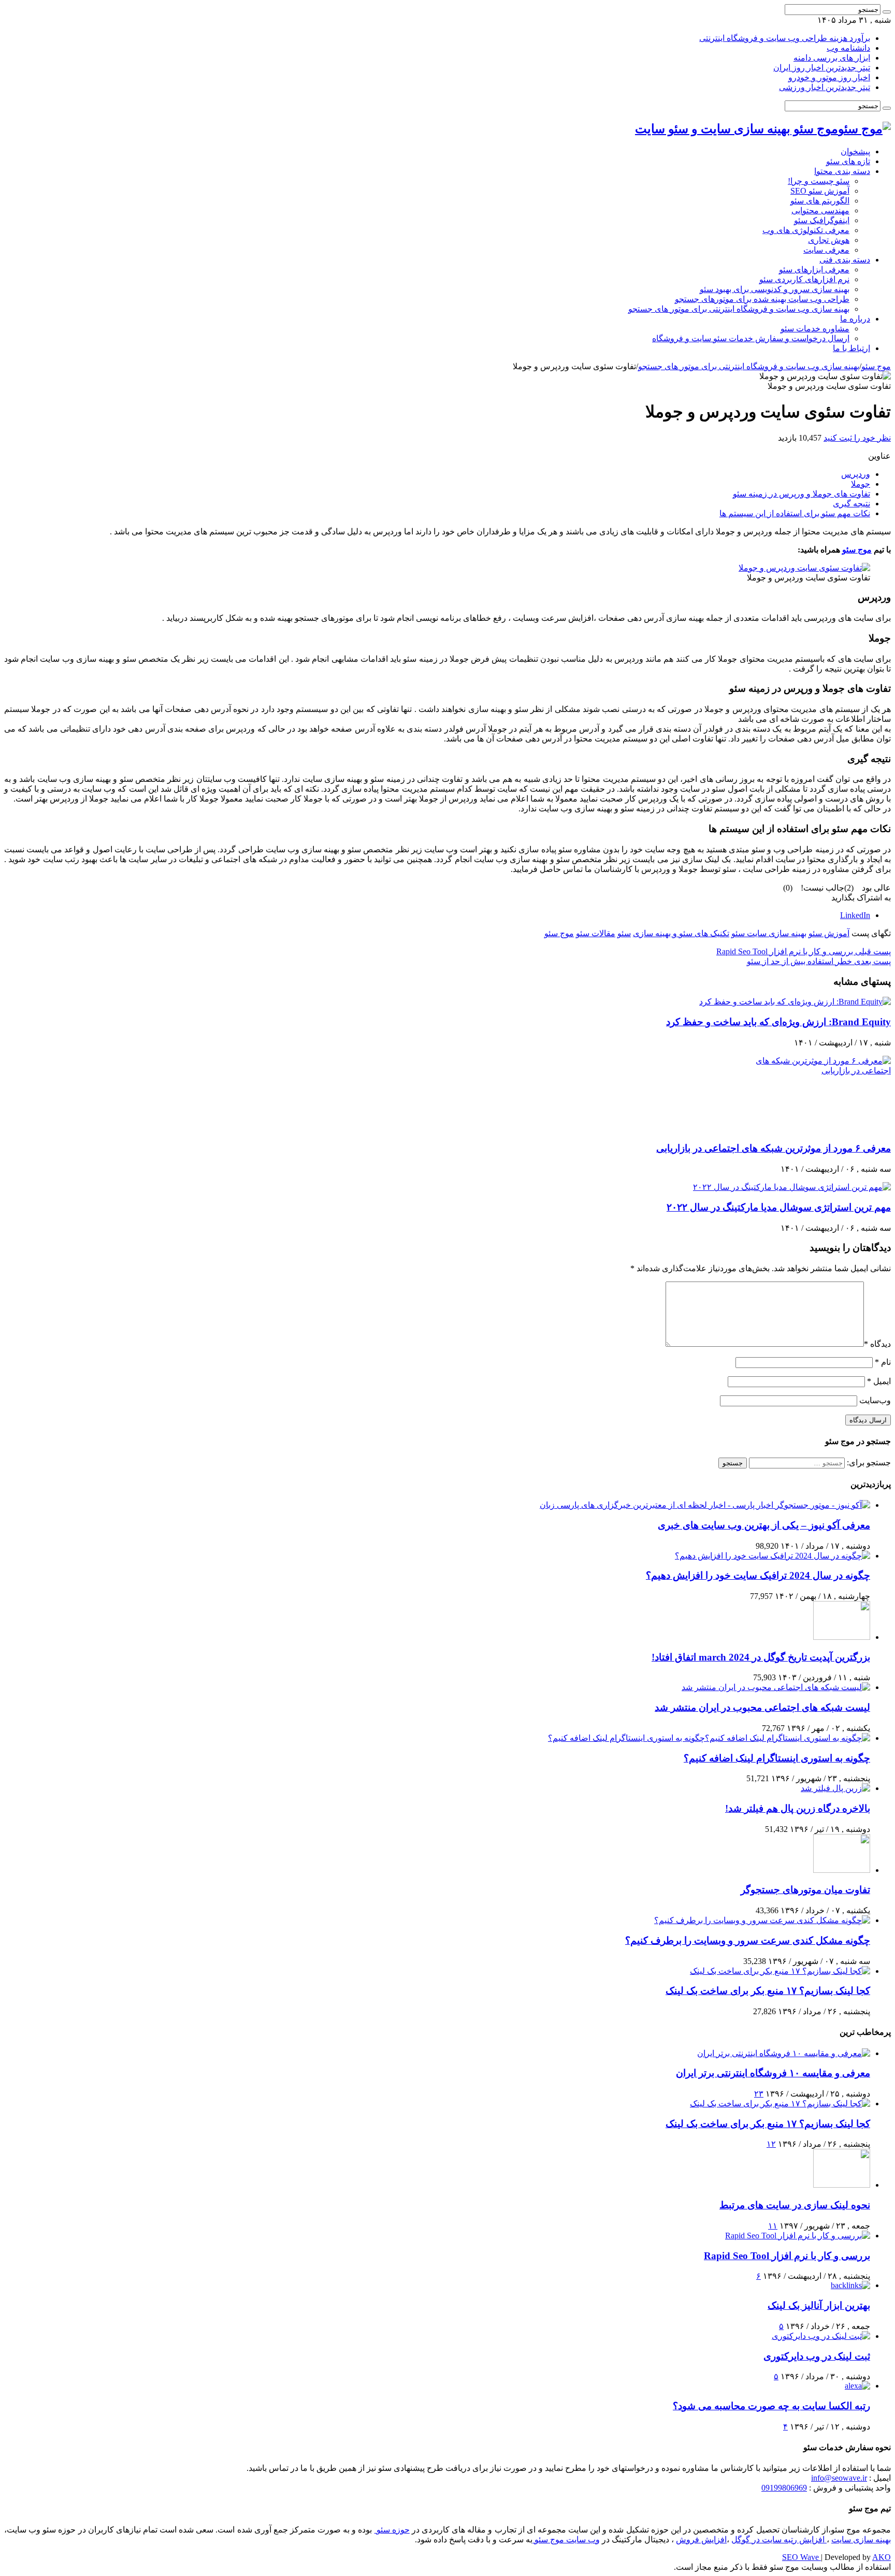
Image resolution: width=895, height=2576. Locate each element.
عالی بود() (868, 888)
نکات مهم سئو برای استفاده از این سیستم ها (795, 513)
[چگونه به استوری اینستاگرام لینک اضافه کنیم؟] (709, 1738)
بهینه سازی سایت (861, 2539)
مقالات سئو (596, 933)
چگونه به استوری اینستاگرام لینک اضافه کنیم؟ (777, 1758)
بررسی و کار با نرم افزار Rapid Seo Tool (804, 951)
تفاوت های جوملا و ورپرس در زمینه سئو (802, 494)
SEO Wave (802, 2557)
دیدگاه (877, 1344)
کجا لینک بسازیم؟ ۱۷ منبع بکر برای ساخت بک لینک (768, 1991)
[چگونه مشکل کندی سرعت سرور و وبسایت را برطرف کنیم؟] (762, 1920)
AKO (882, 2557)
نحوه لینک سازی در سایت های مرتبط (795, 2205)
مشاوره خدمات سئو (815, 329)
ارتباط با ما (851, 348)
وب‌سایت (875, 1400)
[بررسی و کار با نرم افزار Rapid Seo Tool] (798, 2236)
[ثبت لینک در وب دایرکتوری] (821, 2336)
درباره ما (855, 319)
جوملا (861, 484)
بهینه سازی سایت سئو (769, 933)
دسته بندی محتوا (842, 171)
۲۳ (759, 2094)
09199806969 (784, 2488)
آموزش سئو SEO (820, 191)
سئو (624, 933)
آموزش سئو (829, 933)
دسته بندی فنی (845, 260)
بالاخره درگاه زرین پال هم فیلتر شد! (798, 1808)
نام (883, 1362)
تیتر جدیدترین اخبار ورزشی (825, 87)
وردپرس (856, 474)
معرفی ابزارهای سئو (814, 270)
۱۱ (773, 2226)
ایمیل (879, 1381)
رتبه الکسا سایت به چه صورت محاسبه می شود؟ (771, 2406)
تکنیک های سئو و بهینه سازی (681, 933)
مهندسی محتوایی (820, 210)
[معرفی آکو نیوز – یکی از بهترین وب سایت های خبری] (705, 1505)
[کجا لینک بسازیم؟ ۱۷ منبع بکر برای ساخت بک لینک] (780, 1971)
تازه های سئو (848, 161)
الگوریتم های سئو (820, 201)
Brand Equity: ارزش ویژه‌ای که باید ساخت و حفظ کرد (778, 1022)
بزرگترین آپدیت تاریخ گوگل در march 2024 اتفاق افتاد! (761, 1657)
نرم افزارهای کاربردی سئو (804, 279)
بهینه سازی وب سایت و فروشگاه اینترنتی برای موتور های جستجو (739, 309)
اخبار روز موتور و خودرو (829, 77)
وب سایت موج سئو (566, 2539)
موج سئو (876, 366)
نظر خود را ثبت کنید (857, 438)
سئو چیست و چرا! (819, 181)
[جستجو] (887, 12)
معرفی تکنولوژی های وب (806, 230)
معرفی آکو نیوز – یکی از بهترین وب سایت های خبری (764, 1525)
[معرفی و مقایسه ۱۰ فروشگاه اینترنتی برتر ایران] (784, 2053)
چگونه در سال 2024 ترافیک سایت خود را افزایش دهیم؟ (758, 1575)
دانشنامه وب (848, 48)
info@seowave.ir (839, 2478)
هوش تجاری (829, 240)
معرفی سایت (826, 250)
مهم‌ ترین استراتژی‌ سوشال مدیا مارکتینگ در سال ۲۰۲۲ (779, 1207)
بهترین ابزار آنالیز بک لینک (819, 2305)
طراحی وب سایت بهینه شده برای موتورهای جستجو (762, 299)
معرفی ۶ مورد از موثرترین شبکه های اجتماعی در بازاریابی (774, 1148)
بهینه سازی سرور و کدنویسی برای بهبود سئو (775, 289)
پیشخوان (855, 151)
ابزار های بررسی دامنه (832, 58)
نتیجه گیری (851, 504)
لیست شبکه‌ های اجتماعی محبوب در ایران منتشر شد (762, 1707)
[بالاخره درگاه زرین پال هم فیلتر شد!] (835, 1788)
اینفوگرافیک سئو (822, 220)
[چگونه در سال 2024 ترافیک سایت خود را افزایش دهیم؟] (773, 1556)
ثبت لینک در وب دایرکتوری (817, 2356)
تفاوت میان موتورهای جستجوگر (805, 1890)
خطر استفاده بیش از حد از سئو (819, 961)
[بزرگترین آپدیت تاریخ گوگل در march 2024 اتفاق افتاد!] (842, 1637)
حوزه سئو (392, 2530)
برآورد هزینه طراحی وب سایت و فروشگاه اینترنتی (785, 38)
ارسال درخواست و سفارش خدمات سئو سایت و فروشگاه (751, 338)
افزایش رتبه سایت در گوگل (779, 2539)
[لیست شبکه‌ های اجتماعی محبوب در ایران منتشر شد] (776, 1687)
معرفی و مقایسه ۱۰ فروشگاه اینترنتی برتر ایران (773, 2073)
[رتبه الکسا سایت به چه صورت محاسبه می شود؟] (857, 2386)
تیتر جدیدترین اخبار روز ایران (822, 68)
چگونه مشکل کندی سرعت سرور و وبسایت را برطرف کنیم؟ (748, 1940)
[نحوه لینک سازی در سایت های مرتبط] (842, 2185)
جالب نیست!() (814, 888)
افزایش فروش (701, 2539)
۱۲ (771, 2144)
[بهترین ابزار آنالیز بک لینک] (850, 2285)
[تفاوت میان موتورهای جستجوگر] (842, 1870)
